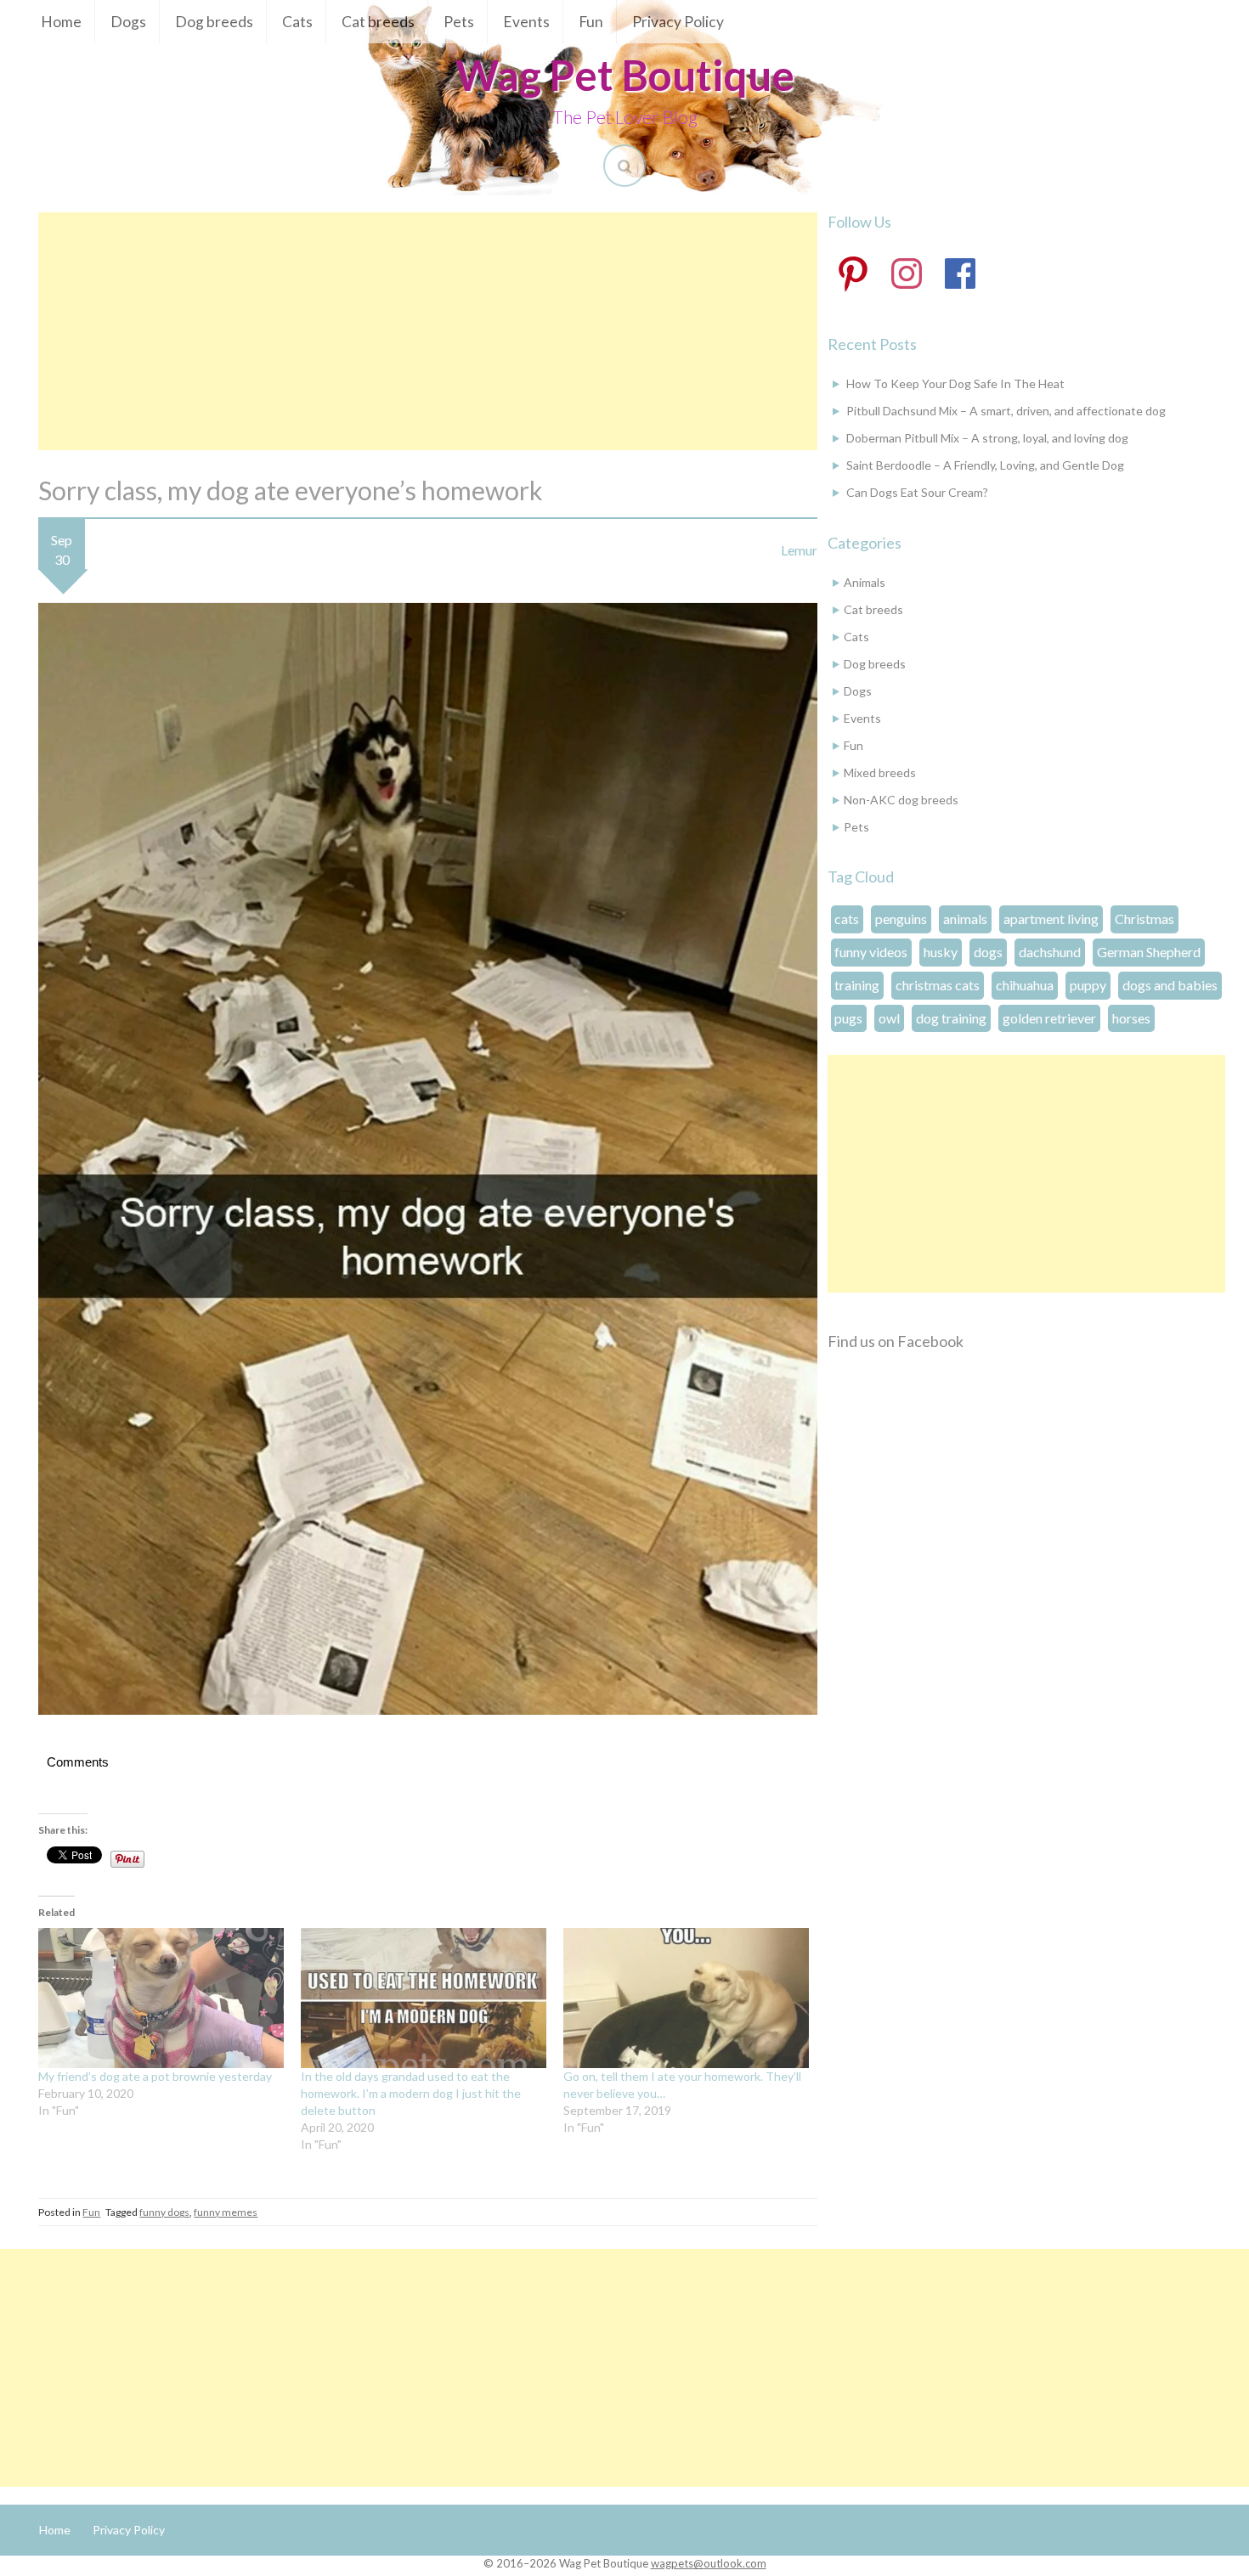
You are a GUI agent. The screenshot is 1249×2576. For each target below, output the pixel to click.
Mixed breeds (880, 772)
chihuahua (1025, 985)
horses (1131, 1018)
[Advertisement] (427, 331)
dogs (988, 952)
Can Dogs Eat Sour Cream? (917, 492)
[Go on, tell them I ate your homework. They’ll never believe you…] (686, 1998)
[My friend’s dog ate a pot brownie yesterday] (161, 1998)
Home (61, 22)
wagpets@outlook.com (709, 2563)
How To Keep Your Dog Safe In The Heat (955, 383)
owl (889, 1018)
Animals (865, 582)
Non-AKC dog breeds (901, 800)
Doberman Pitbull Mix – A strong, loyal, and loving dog (987, 438)
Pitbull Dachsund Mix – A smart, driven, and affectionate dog (1006, 411)
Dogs (128, 22)
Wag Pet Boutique (625, 75)
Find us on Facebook (896, 1341)
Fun (591, 22)
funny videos (871, 952)
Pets (459, 22)
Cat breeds (378, 22)
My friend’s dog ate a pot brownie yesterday (155, 2076)
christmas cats (938, 985)
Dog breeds (214, 22)
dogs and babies (1170, 985)
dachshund (1050, 952)
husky (941, 952)
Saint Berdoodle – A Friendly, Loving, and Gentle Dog (985, 465)
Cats (297, 22)
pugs (848, 1018)
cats (847, 919)
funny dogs (164, 2212)
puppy (1088, 985)
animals (965, 919)
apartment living (1051, 919)
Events (526, 22)
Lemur (799, 550)
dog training (951, 1018)
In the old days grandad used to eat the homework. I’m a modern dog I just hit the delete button (411, 2093)
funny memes (226, 2212)
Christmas (1144, 919)
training (857, 985)
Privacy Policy (678, 22)
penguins (901, 919)
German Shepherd (1149, 952)
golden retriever (1049, 1018)
